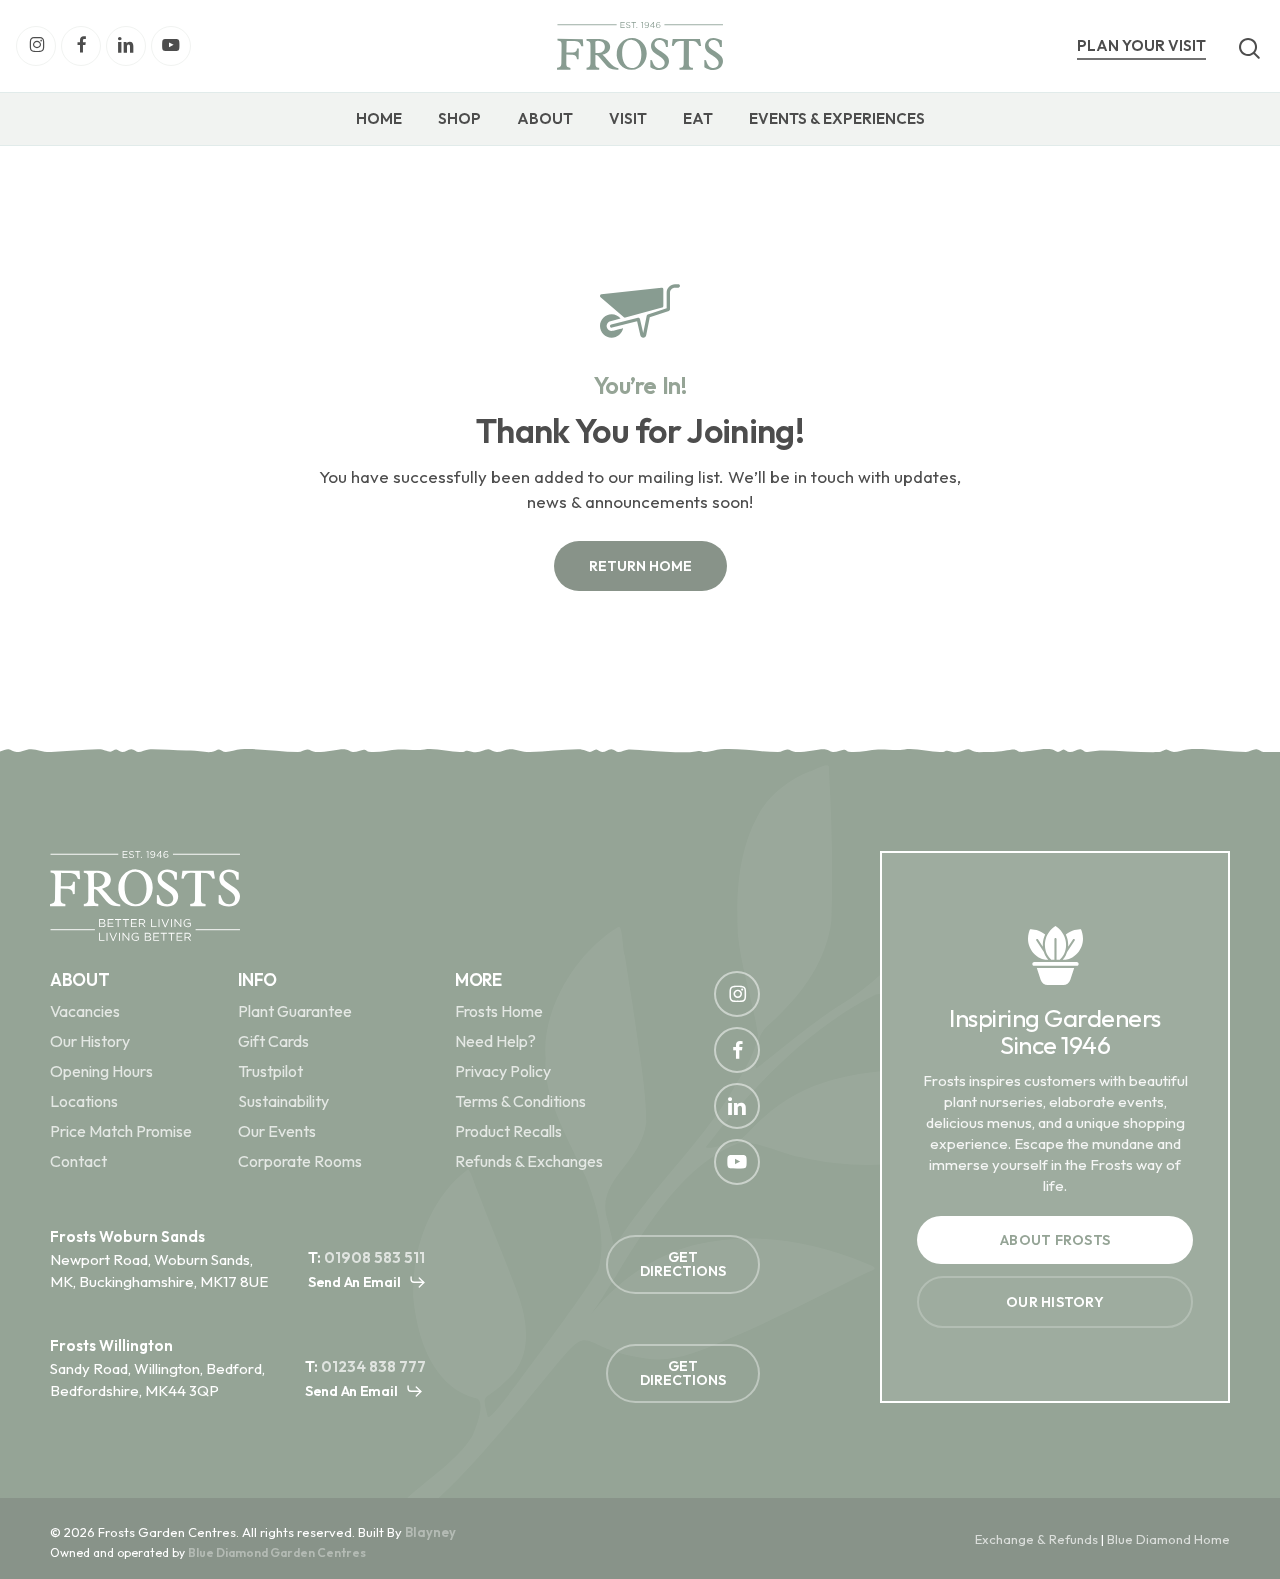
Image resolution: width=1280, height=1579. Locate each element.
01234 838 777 (373, 1366)
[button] (640, 566)
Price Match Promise (121, 1131)
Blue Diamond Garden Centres (277, 1552)
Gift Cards (273, 1041)
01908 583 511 (374, 1257)
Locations (84, 1101)
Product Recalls (508, 1131)
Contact (78, 1161)
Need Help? (495, 1041)
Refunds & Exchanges (529, 1161)
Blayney (430, 1532)
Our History (90, 1041)
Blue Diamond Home (1168, 1539)
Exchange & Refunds (1036, 1539)
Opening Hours (101, 1071)
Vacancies (85, 1011)
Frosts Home (499, 1011)
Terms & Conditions (520, 1101)
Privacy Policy (503, 1071)
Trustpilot (270, 1071)
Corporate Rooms (300, 1161)
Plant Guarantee (295, 1011)
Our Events (277, 1131)
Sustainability (283, 1101)
